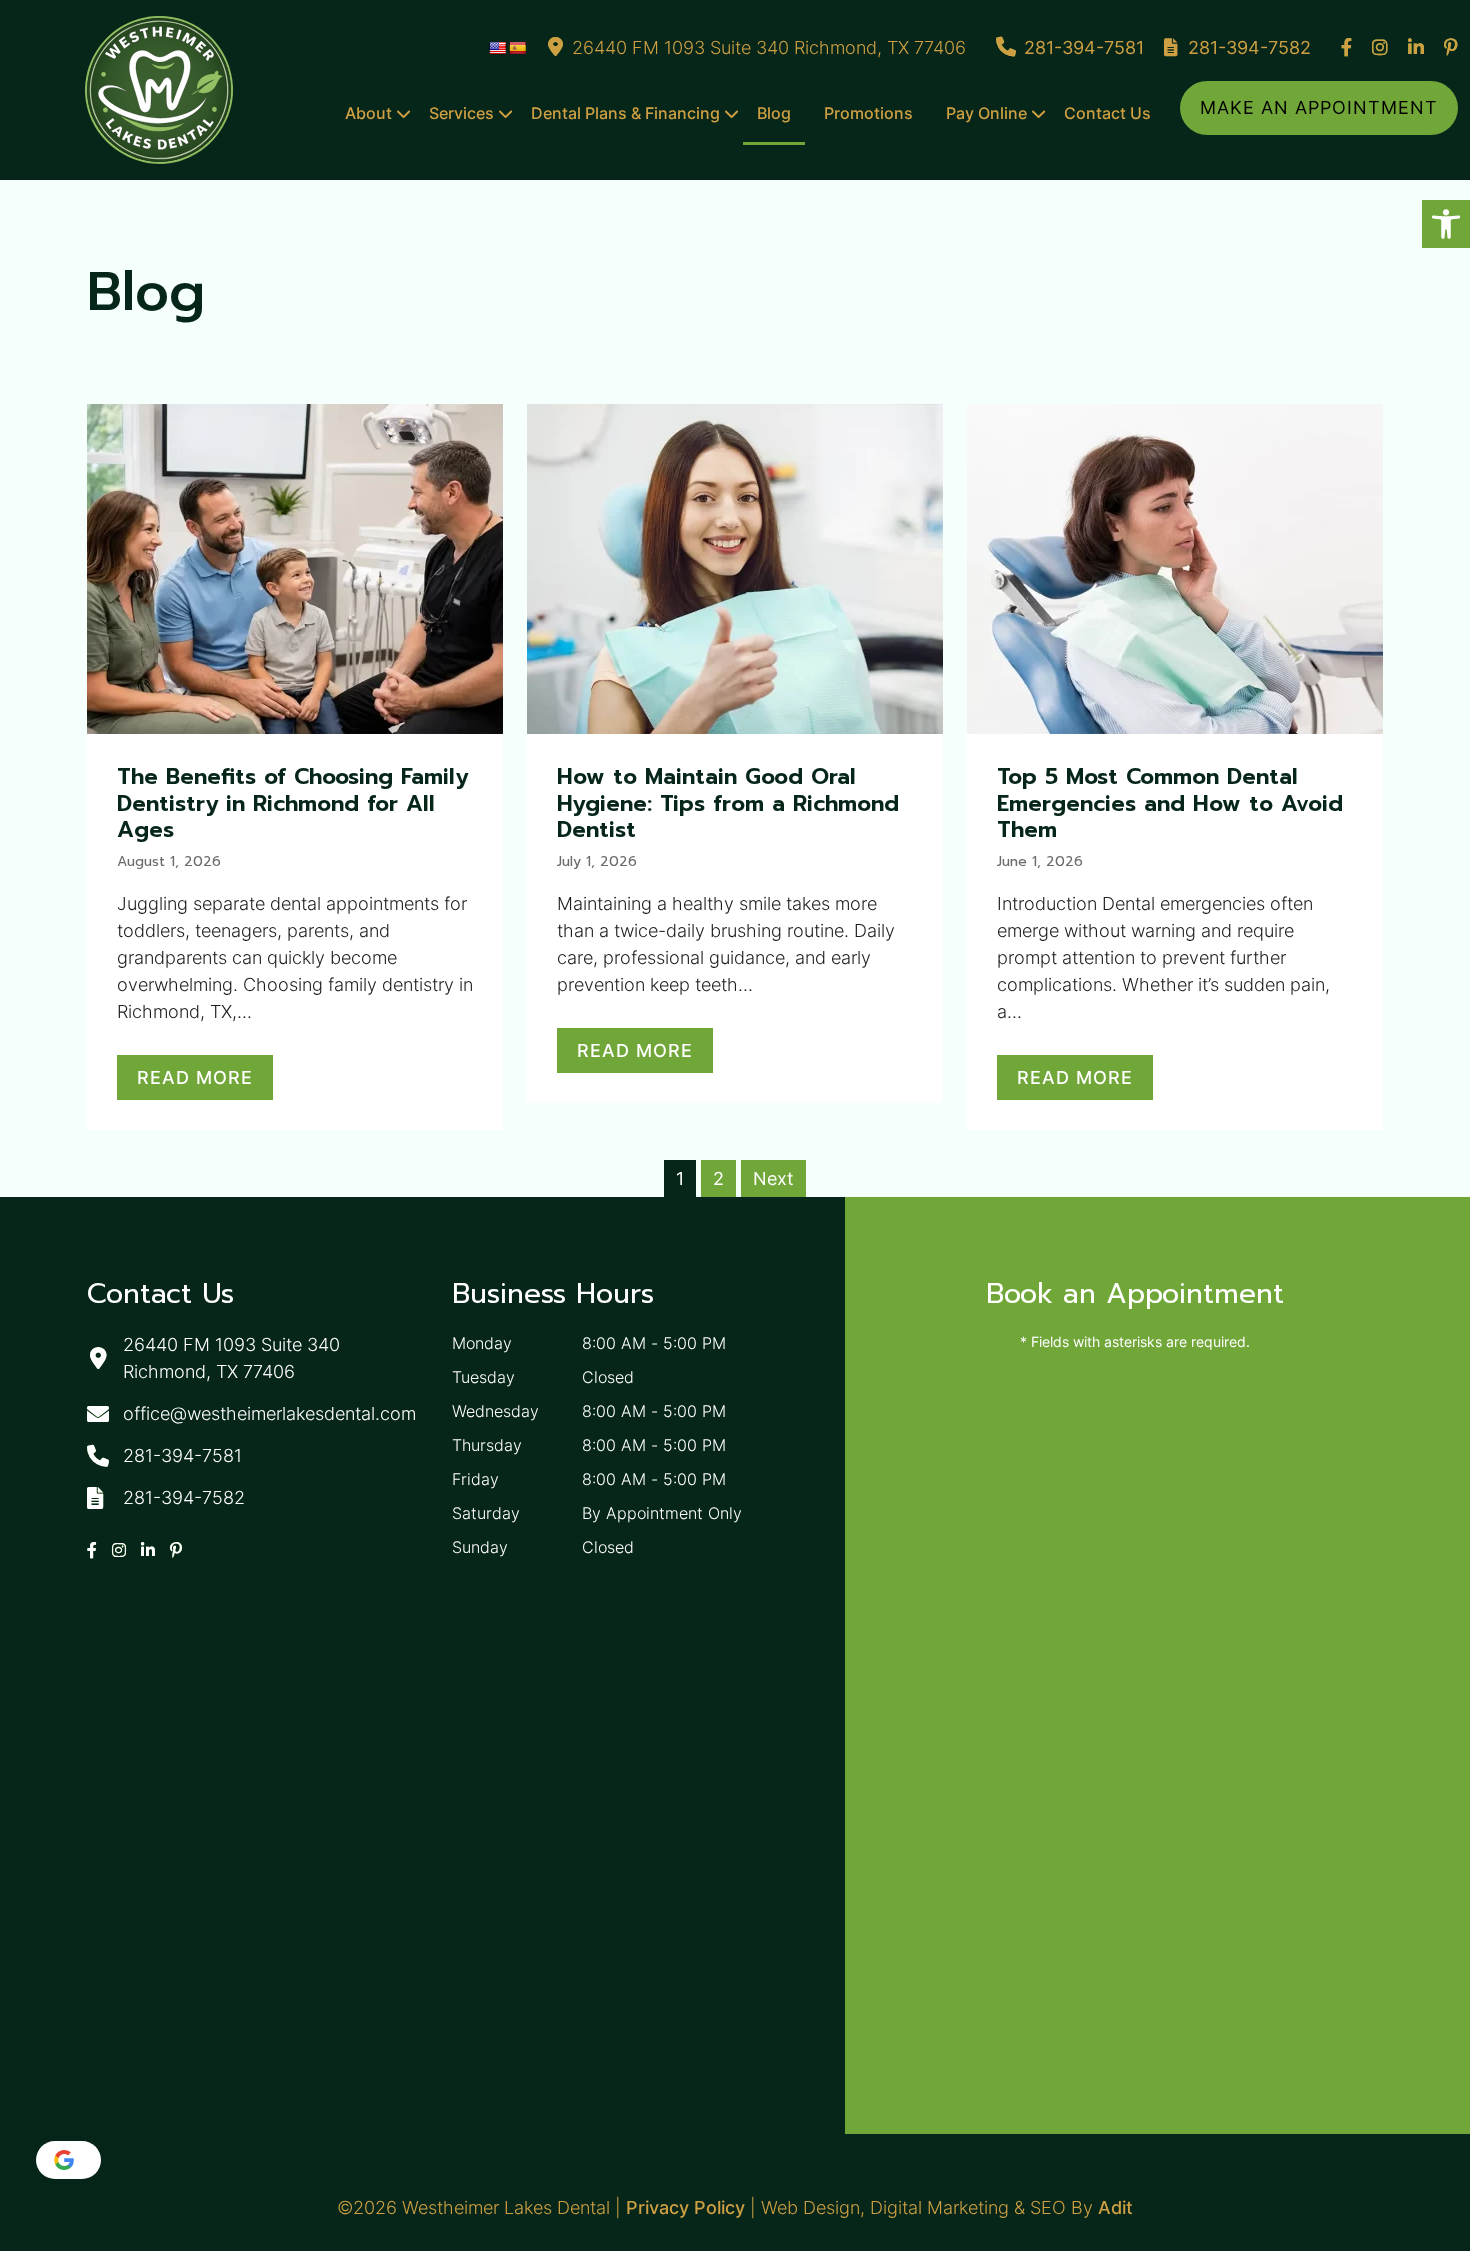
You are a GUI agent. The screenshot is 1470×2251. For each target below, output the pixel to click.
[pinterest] (1451, 47)
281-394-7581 (1084, 47)
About (368, 113)
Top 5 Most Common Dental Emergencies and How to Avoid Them (1170, 803)
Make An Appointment (1319, 107)
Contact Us (1107, 113)
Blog (774, 113)
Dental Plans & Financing (625, 113)
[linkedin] (1416, 47)
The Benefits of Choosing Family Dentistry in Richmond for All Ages (292, 803)
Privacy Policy (685, 2207)
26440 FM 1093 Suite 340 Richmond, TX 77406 (769, 47)
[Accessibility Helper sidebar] (1446, 224)
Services (461, 113)
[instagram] (1380, 47)
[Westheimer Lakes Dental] (159, 90)
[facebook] (1346, 47)
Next (773, 1178)
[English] (497, 48)
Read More (195, 1077)
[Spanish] (517, 48)
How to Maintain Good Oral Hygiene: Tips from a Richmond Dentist (728, 803)
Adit (1115, 2207)
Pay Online (986, 113)
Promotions (868, 113)
